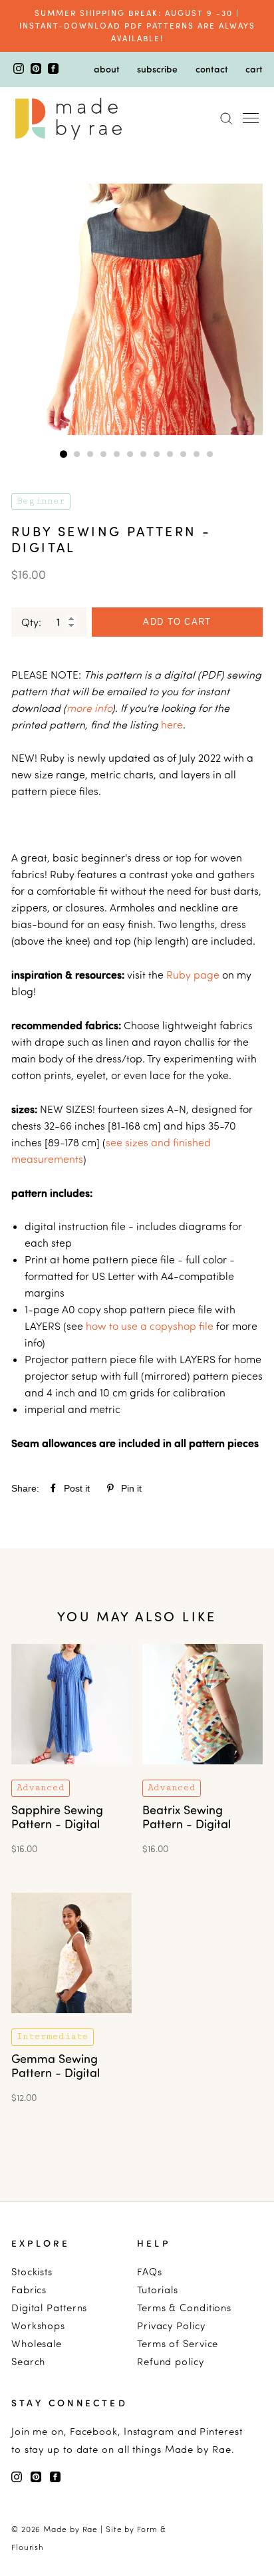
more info (89, 708)
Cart (254, 69)
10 (184, 454)
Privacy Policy (171, 2326)
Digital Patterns (49, 2308)
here (172, 724)
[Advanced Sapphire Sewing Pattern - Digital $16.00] (71, 1773)
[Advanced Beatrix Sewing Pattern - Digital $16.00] (203, 1773)
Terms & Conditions (184, 2308)
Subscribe (157, 69)
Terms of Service (178, 2343)
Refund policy (171, 2361)
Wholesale (37, 2343)
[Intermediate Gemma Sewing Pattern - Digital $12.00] (71, 2022)
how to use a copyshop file (150, 1326)
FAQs (150, 2272)
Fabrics (29, 2290)
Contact (212, 69)
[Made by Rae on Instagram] (20, 70)
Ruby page (193, 975)
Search (28, 2361)
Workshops (38, 2326)
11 (197, 454)
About (107, 69)
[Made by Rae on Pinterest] (37, 70)
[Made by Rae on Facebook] (53, 70)
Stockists (32, 2272)
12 (210, 454)
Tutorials (158, 2290)
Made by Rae (70, 2529)
